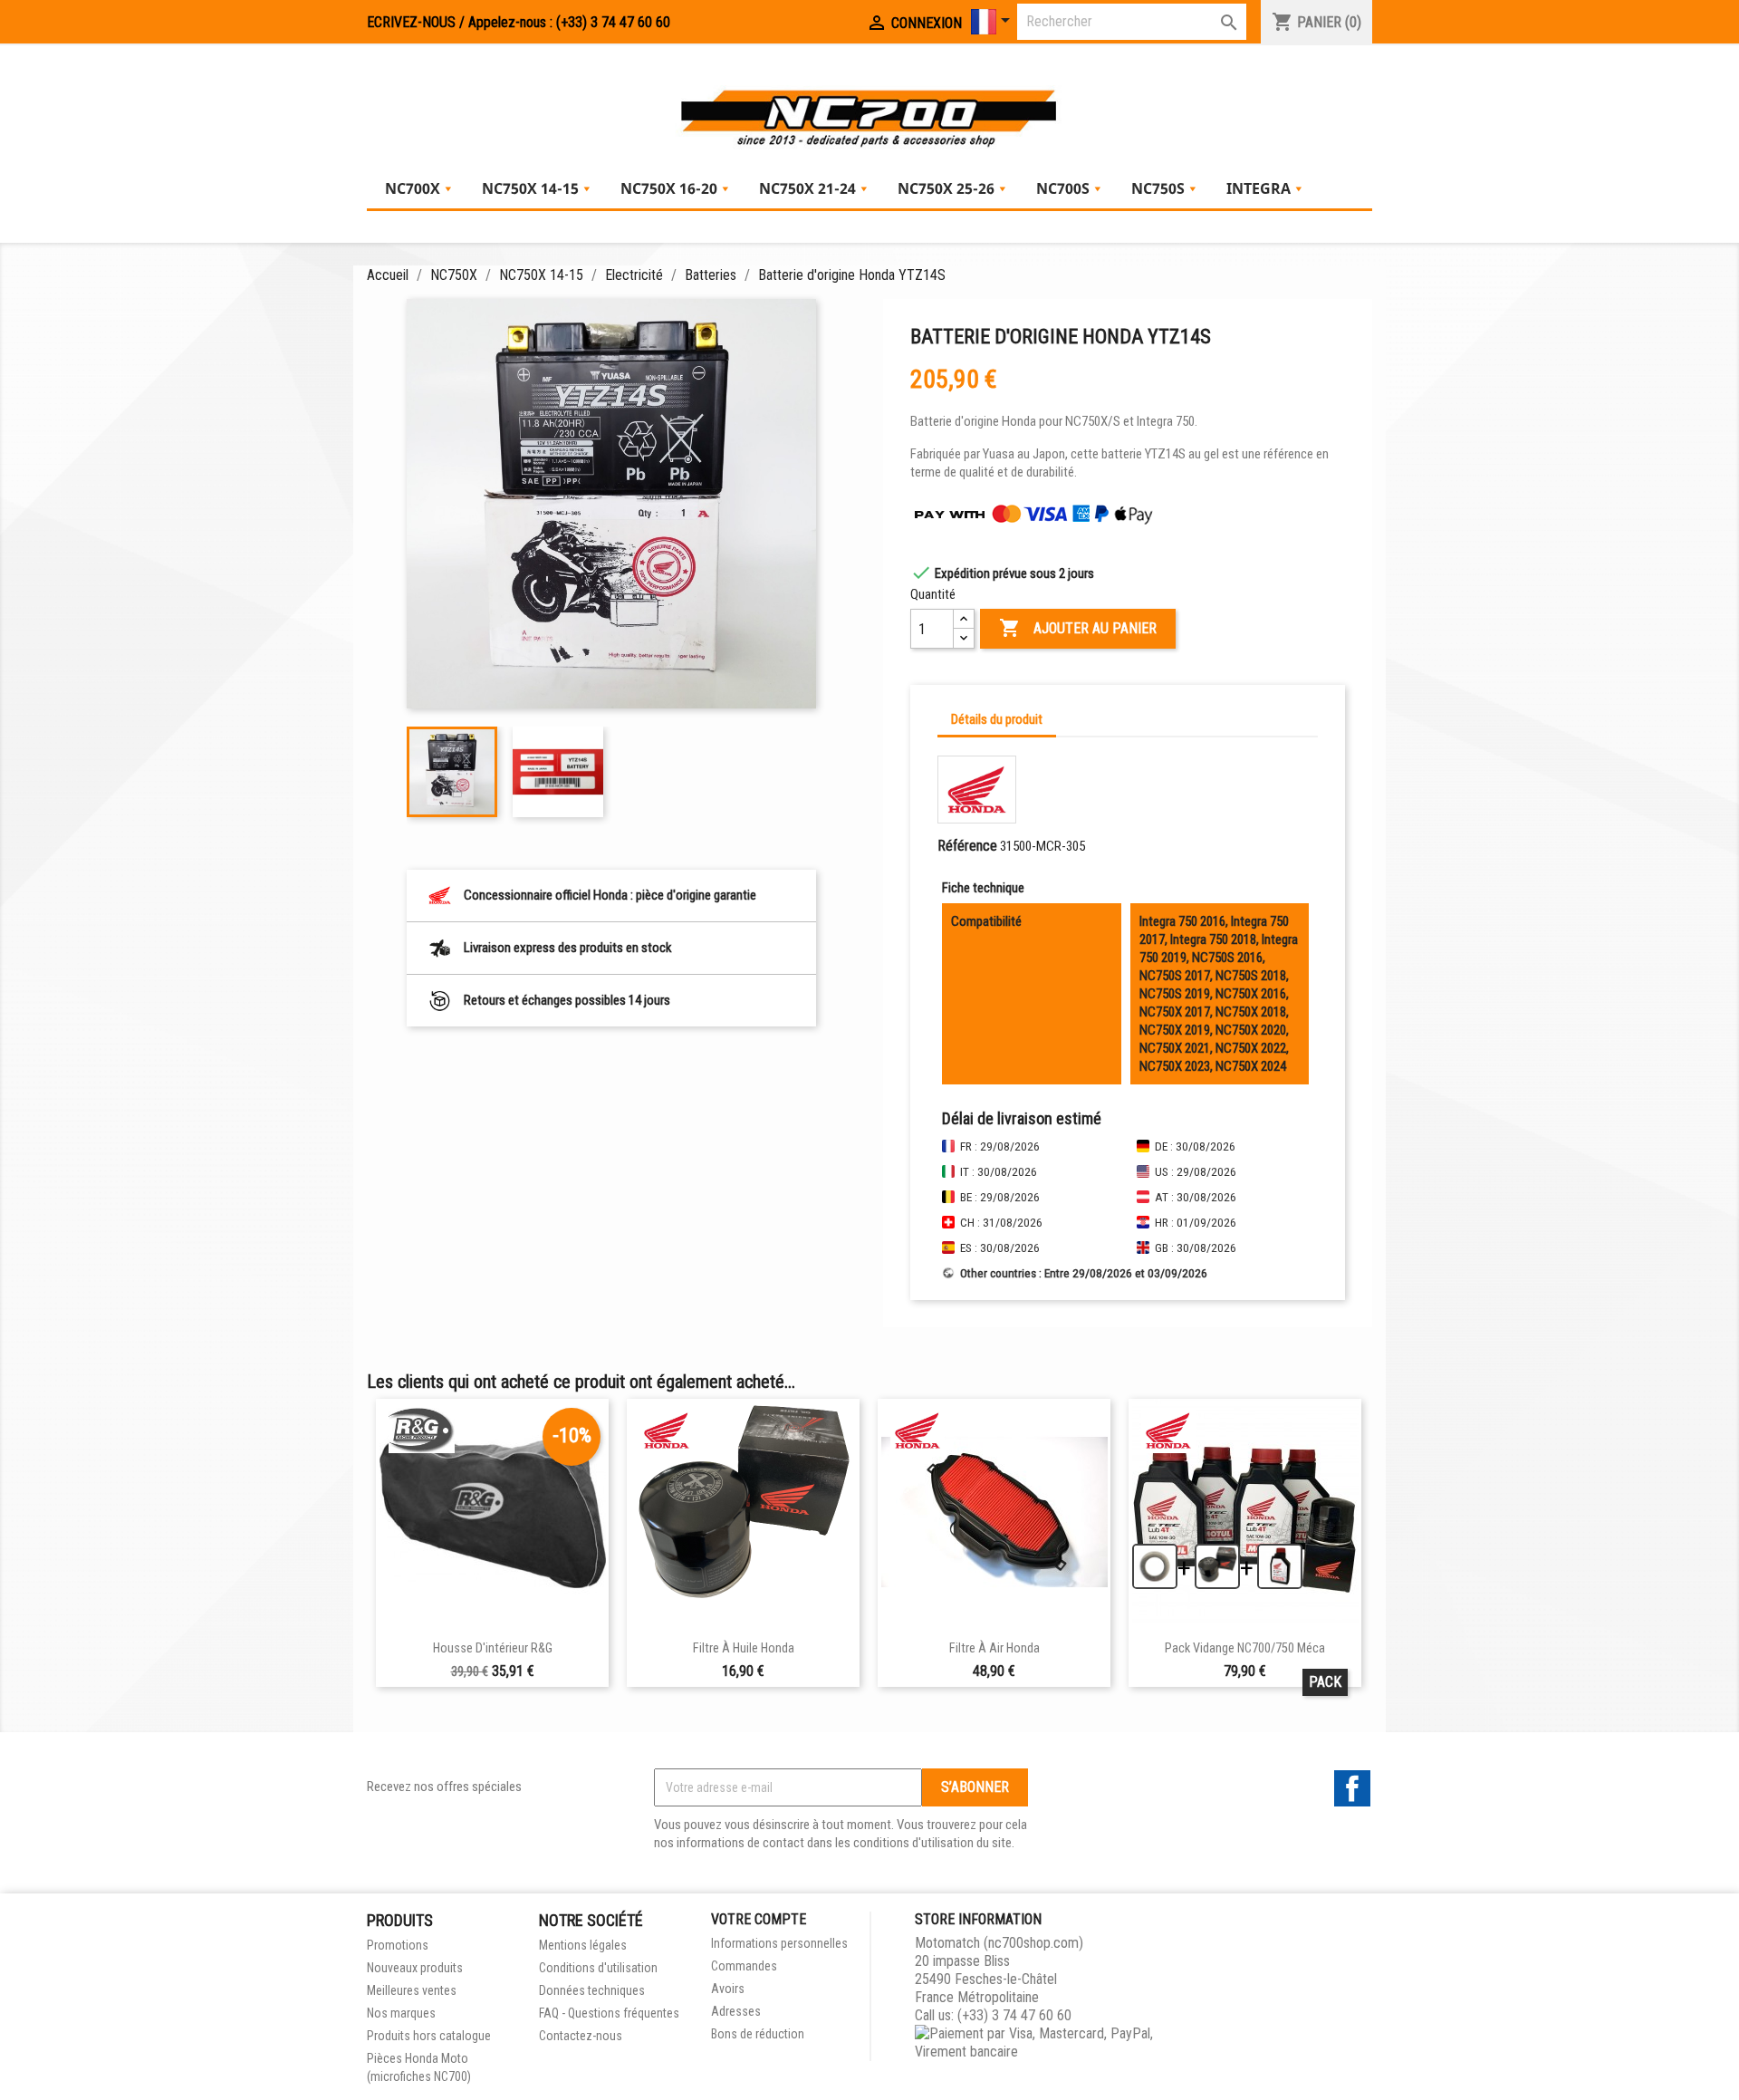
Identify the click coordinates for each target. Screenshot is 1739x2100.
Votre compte (759, 1919)
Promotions (398, 1945)
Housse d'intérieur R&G (493, 1648)
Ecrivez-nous (411, 22)
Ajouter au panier (1078, 628)
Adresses (736, 2011)
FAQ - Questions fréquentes (609, 2013)
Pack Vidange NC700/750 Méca (1245, 1648)
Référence (967, 846)
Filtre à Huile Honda (744, 1648)
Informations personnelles (779, 1943)
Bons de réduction (758, 2034)
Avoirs (728, 1989)
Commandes (744, 1966)
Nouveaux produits (415, 1968)
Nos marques (401, 2013)
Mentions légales (583, 1945)
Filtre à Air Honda (994, 1648)
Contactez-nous (581, 2036)
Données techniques (592, 1990)
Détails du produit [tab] (997, 719)
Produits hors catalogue (429, 2036)
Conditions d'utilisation (598, 1968)
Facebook (1352, 1788)
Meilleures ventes (412, 1990)
